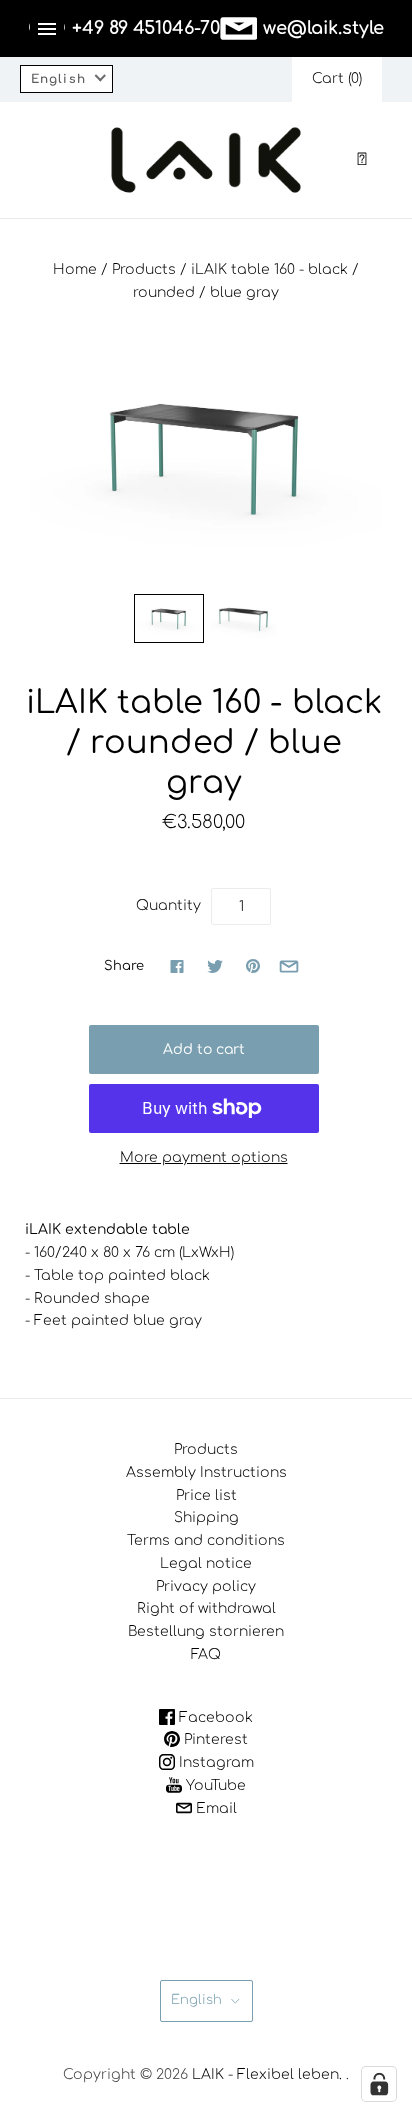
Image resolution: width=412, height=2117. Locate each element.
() (337, 78)
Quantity (168, 905)
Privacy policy (206, 1586)
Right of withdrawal (206, 1608)
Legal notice (206, 1563)
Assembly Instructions (206, 1472)
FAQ (206, 1654)
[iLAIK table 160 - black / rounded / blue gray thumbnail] (169, 618)
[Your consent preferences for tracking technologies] (379, 2084)
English (196, 2000)
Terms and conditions (206, 1540)
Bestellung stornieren (206, 1631)
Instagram (214, 1762)
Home (75, 269)
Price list (206, 1495)
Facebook (214, 1717)
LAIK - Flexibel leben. (267, 2074)
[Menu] (47, 29)
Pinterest (214, 1739)
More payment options (204, 1157)
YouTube (214, 1785)
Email (214, 1808)
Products (144, 269)
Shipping (206, 1517)
